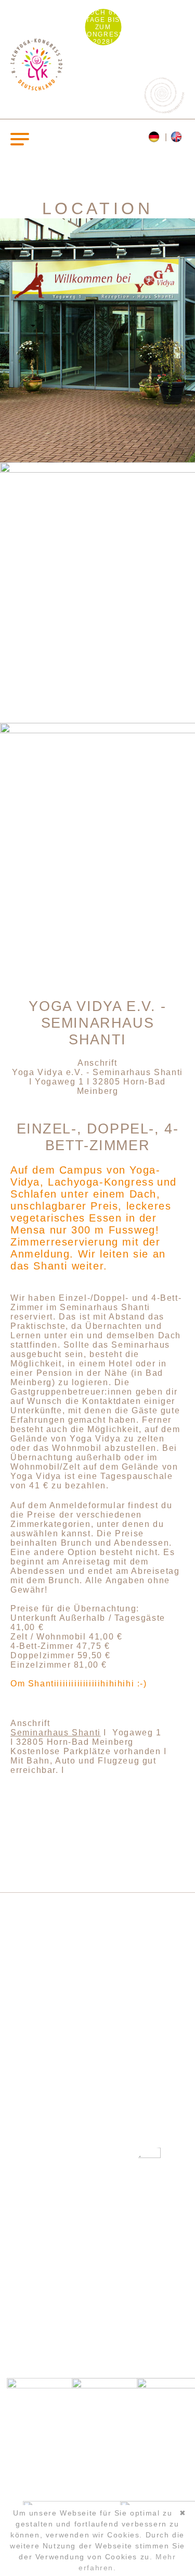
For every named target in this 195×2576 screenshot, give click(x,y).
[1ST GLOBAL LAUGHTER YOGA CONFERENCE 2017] (105, 2176)
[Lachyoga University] (36, 88)
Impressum (97, 2319)
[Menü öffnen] (20, 138)
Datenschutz (98, 2334)
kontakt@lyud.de (98, 2298)
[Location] (178, 137)
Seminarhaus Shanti (56, 1733)
